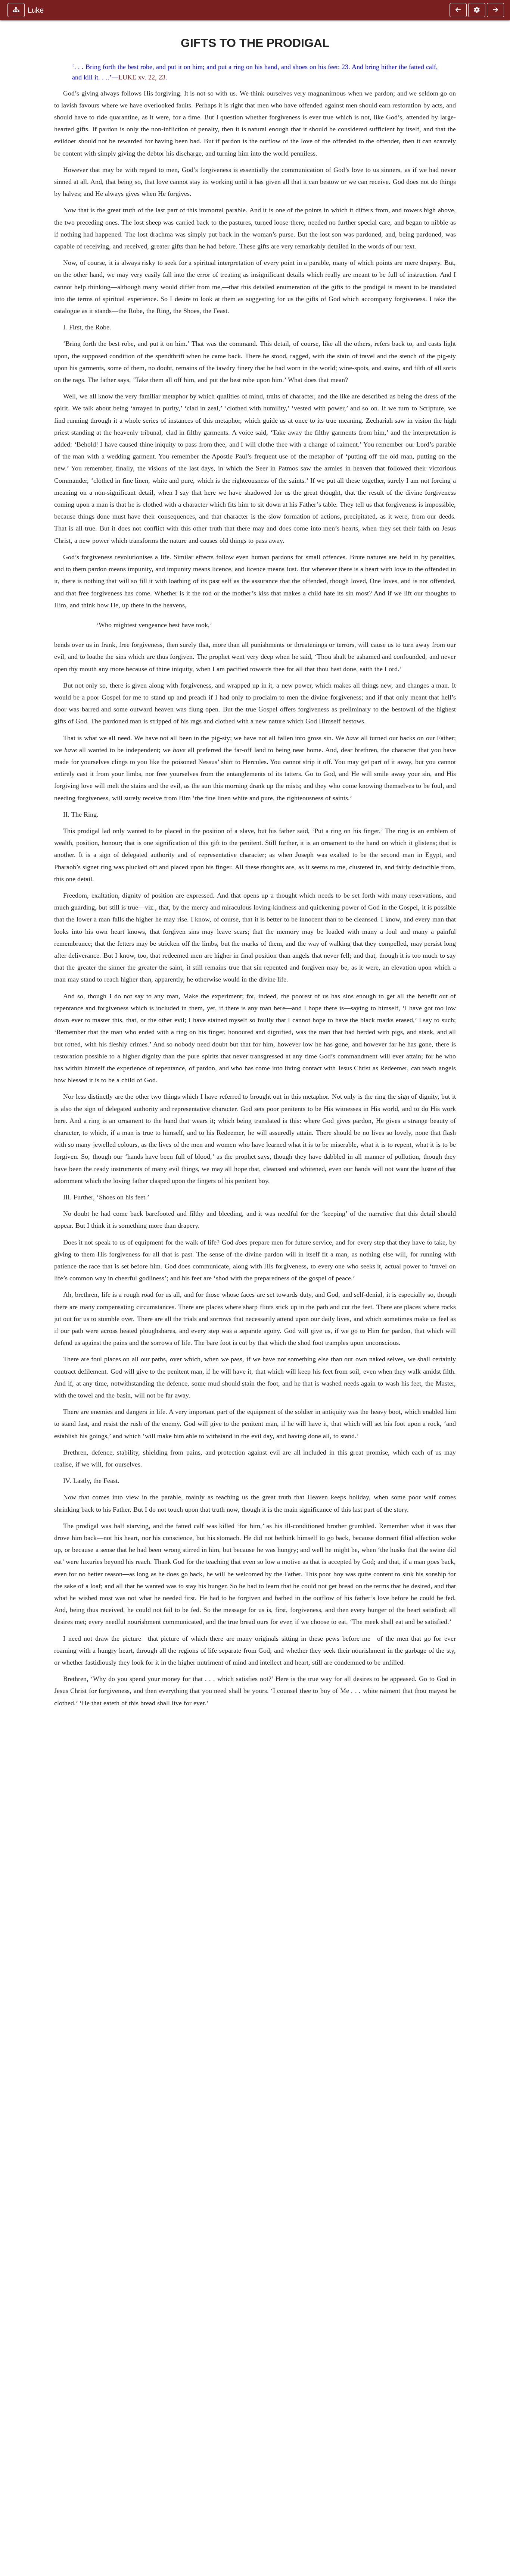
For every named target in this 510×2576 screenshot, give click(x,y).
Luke (36, 10)
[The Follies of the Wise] (495, 10)
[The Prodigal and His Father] (458, 10)
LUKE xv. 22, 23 (142, 77)
